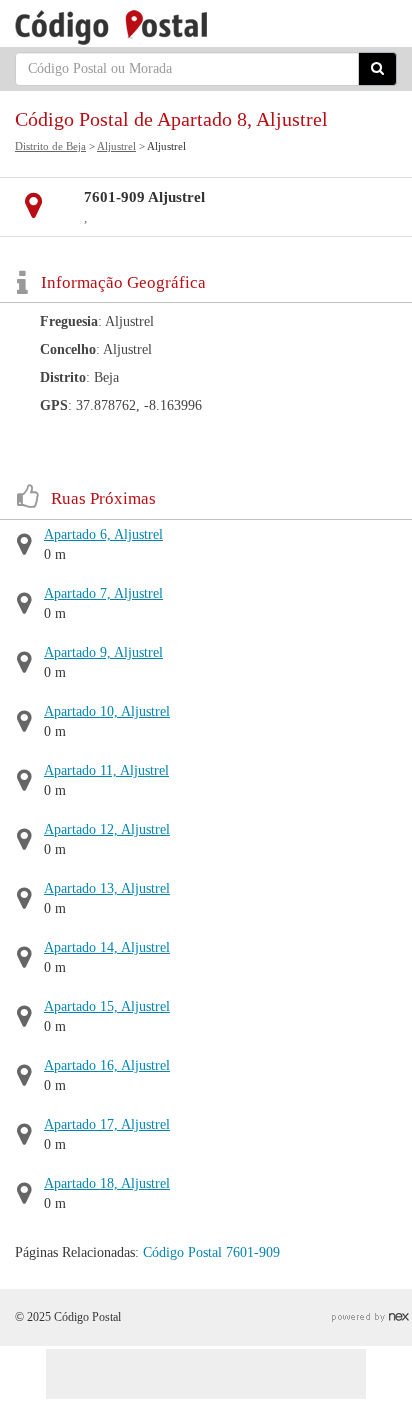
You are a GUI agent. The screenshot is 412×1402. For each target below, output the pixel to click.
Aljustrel (116, 146)
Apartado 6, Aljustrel (103, 534)
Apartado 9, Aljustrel (103, 652)
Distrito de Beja (50, 146)
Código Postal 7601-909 (211, 1252)
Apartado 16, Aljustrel (107, 1065)
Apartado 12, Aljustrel (107, 829)
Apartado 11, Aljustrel (106, 770)
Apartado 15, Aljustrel (107, 1006)
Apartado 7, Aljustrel (103, 593)
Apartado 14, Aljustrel (107, 947)
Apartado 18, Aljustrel (107, 1183)
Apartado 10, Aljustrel (107, 711)
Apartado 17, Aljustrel (107, 1124)
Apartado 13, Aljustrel (107, 888)
